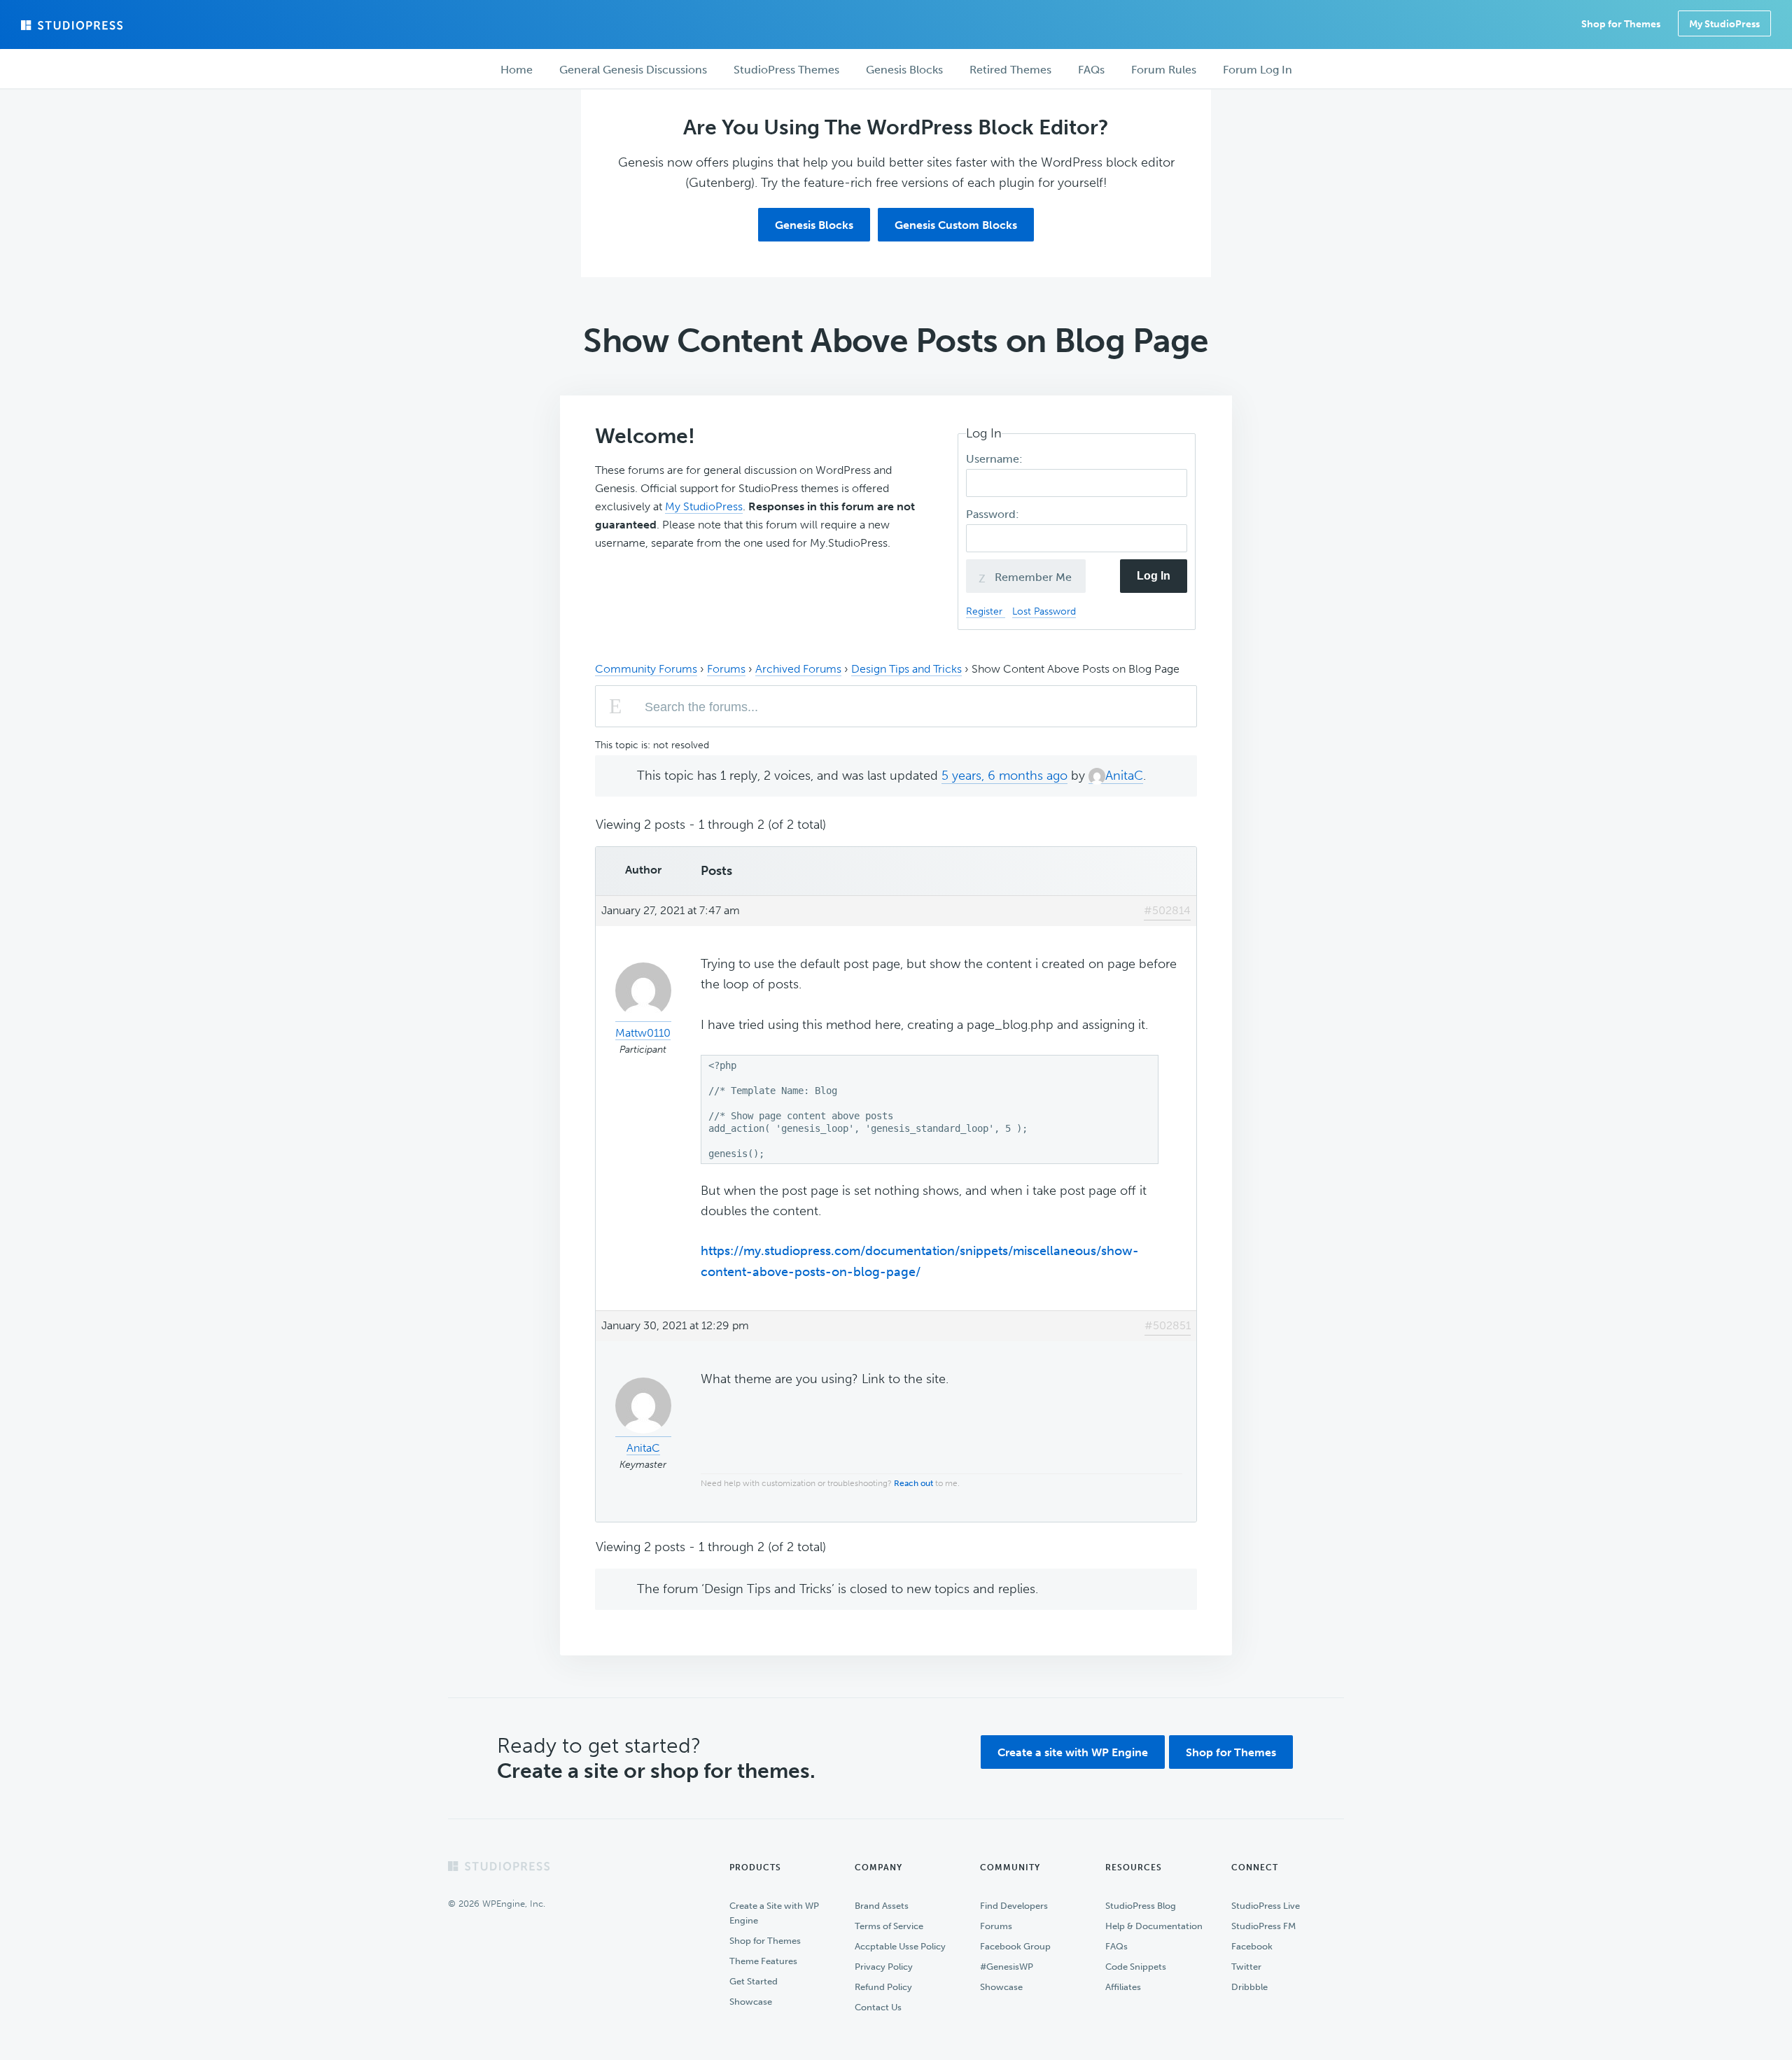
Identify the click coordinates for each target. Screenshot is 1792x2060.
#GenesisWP (1007, 1967)
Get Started (754, 1981)
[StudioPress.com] (73, 25)
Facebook (1252, 1946)
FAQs (1116, 1946)
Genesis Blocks (814, 225)
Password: (994, 514)
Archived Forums (798, 669)
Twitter (1246, 1967)
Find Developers (1014, 1906)
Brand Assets (882, 1906)
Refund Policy (883, 1987)
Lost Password (1044, 611)
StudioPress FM (1263, 1926)
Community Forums (646, 669)
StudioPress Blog (1141, 1906)
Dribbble (1249, 1987)
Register (986, 611)
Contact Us (878, 2007)
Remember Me (1032, 577)
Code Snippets (1136, 1967)
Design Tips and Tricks (906, 669)
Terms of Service (889, 1926)
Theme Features (763, 1961)
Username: (996, 459)
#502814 (1167, 910)
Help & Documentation (1154, 1926)
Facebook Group (1015, 1946)
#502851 (1168, 1325)
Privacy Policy (884, 1967)
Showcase (751, 2002)
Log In (1154, 576)
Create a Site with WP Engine (774, 1913)
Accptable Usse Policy (900, 1946)
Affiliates (1123, 1987)
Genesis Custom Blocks (956, 225)
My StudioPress (1724, 24)
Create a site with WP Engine (1073, 1752)
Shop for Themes (1231, 1752)
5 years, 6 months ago (1004, 776)
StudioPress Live (1266, 1906)
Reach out (913, 1483)
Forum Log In (1258, 70)
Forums (726, 669)
